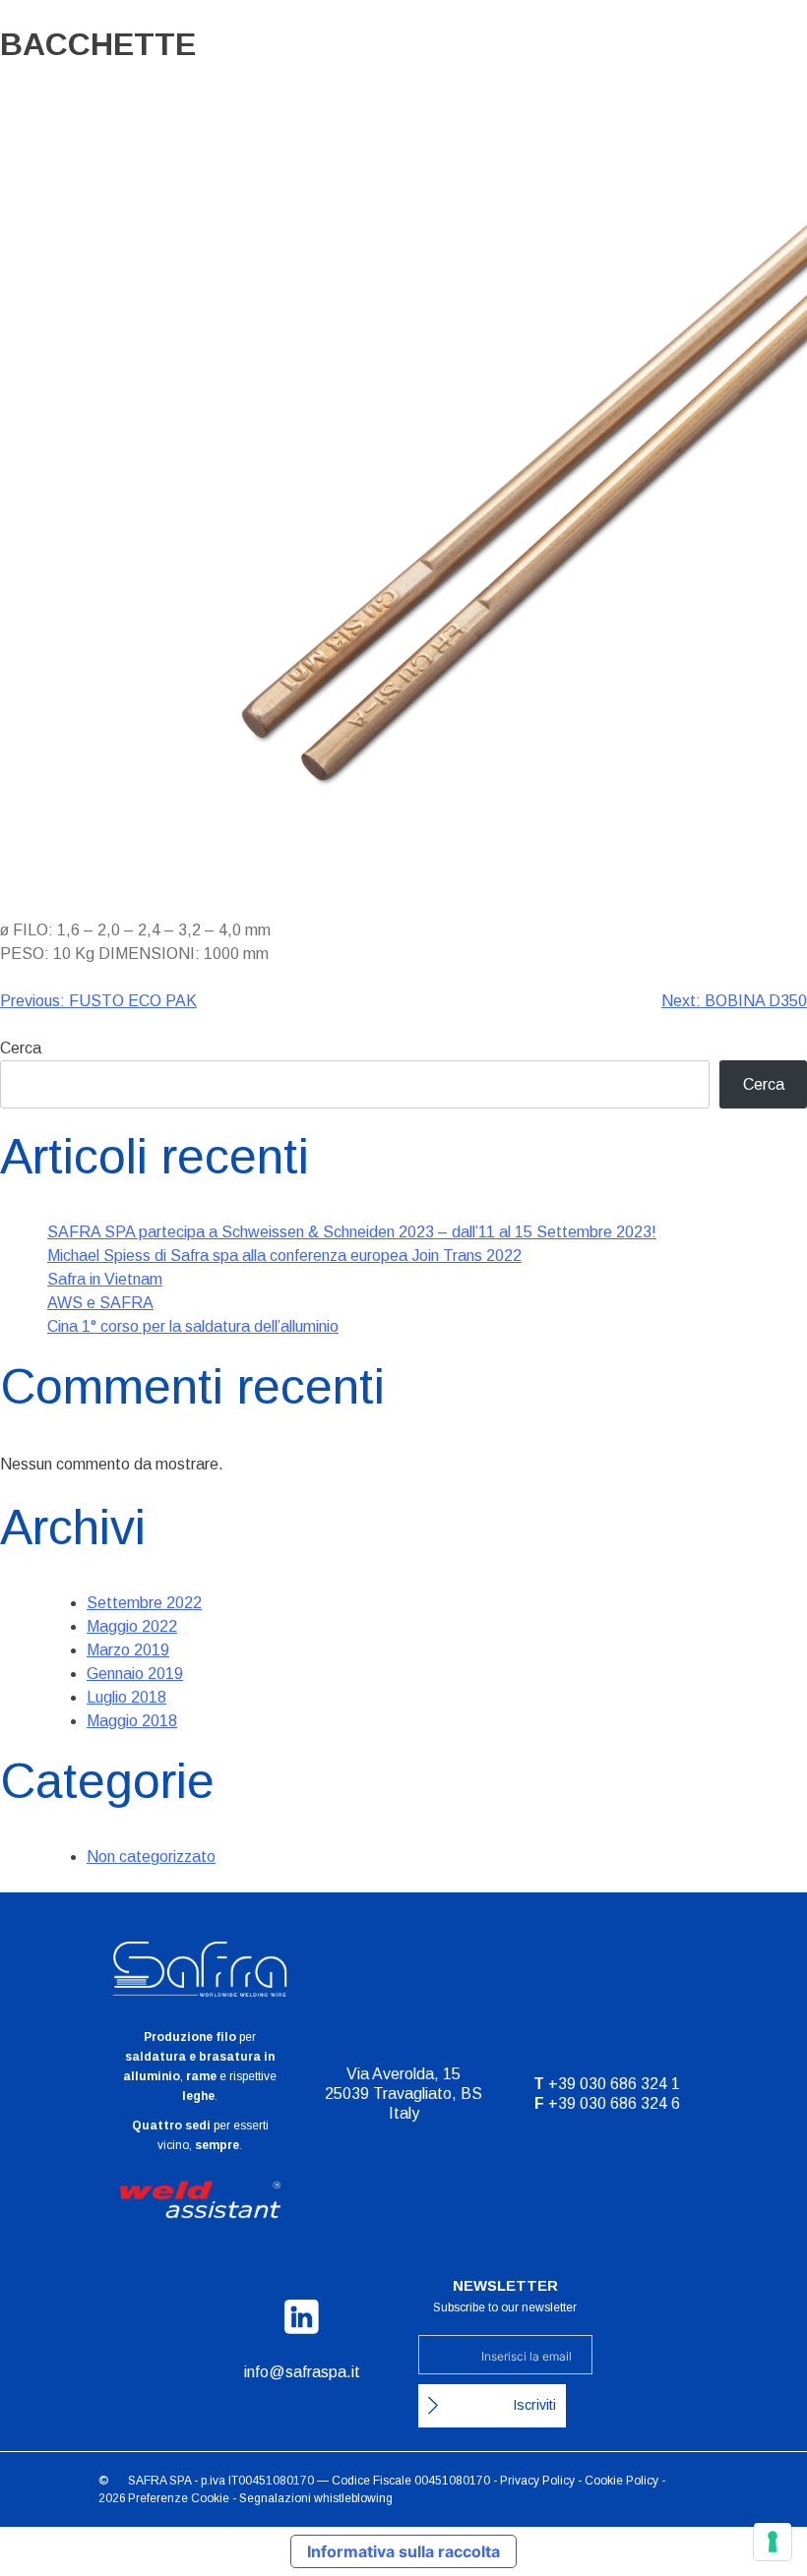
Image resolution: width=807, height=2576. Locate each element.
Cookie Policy (621, 2481)
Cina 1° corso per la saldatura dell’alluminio (193, 1326)
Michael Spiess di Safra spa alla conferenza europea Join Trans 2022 (284, 1256)
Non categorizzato (151, 1857)
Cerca (21, 1048)
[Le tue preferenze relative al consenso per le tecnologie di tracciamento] (773, 2542)
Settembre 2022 (144, 1603)
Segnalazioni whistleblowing (316, 2498)
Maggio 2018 (132, 1721)
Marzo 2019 (128, 1650)
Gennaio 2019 (135, 1674)
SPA (180, 2481)
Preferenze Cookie (179, 2498)
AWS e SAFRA (100, 1303)
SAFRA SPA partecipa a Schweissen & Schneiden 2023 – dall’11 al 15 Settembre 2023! (352, 1232)
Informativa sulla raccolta (403, 2551)
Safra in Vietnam (105, 1279)
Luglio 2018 (126, 1697)
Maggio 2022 (132, 1626)
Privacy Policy (537, 2481)
